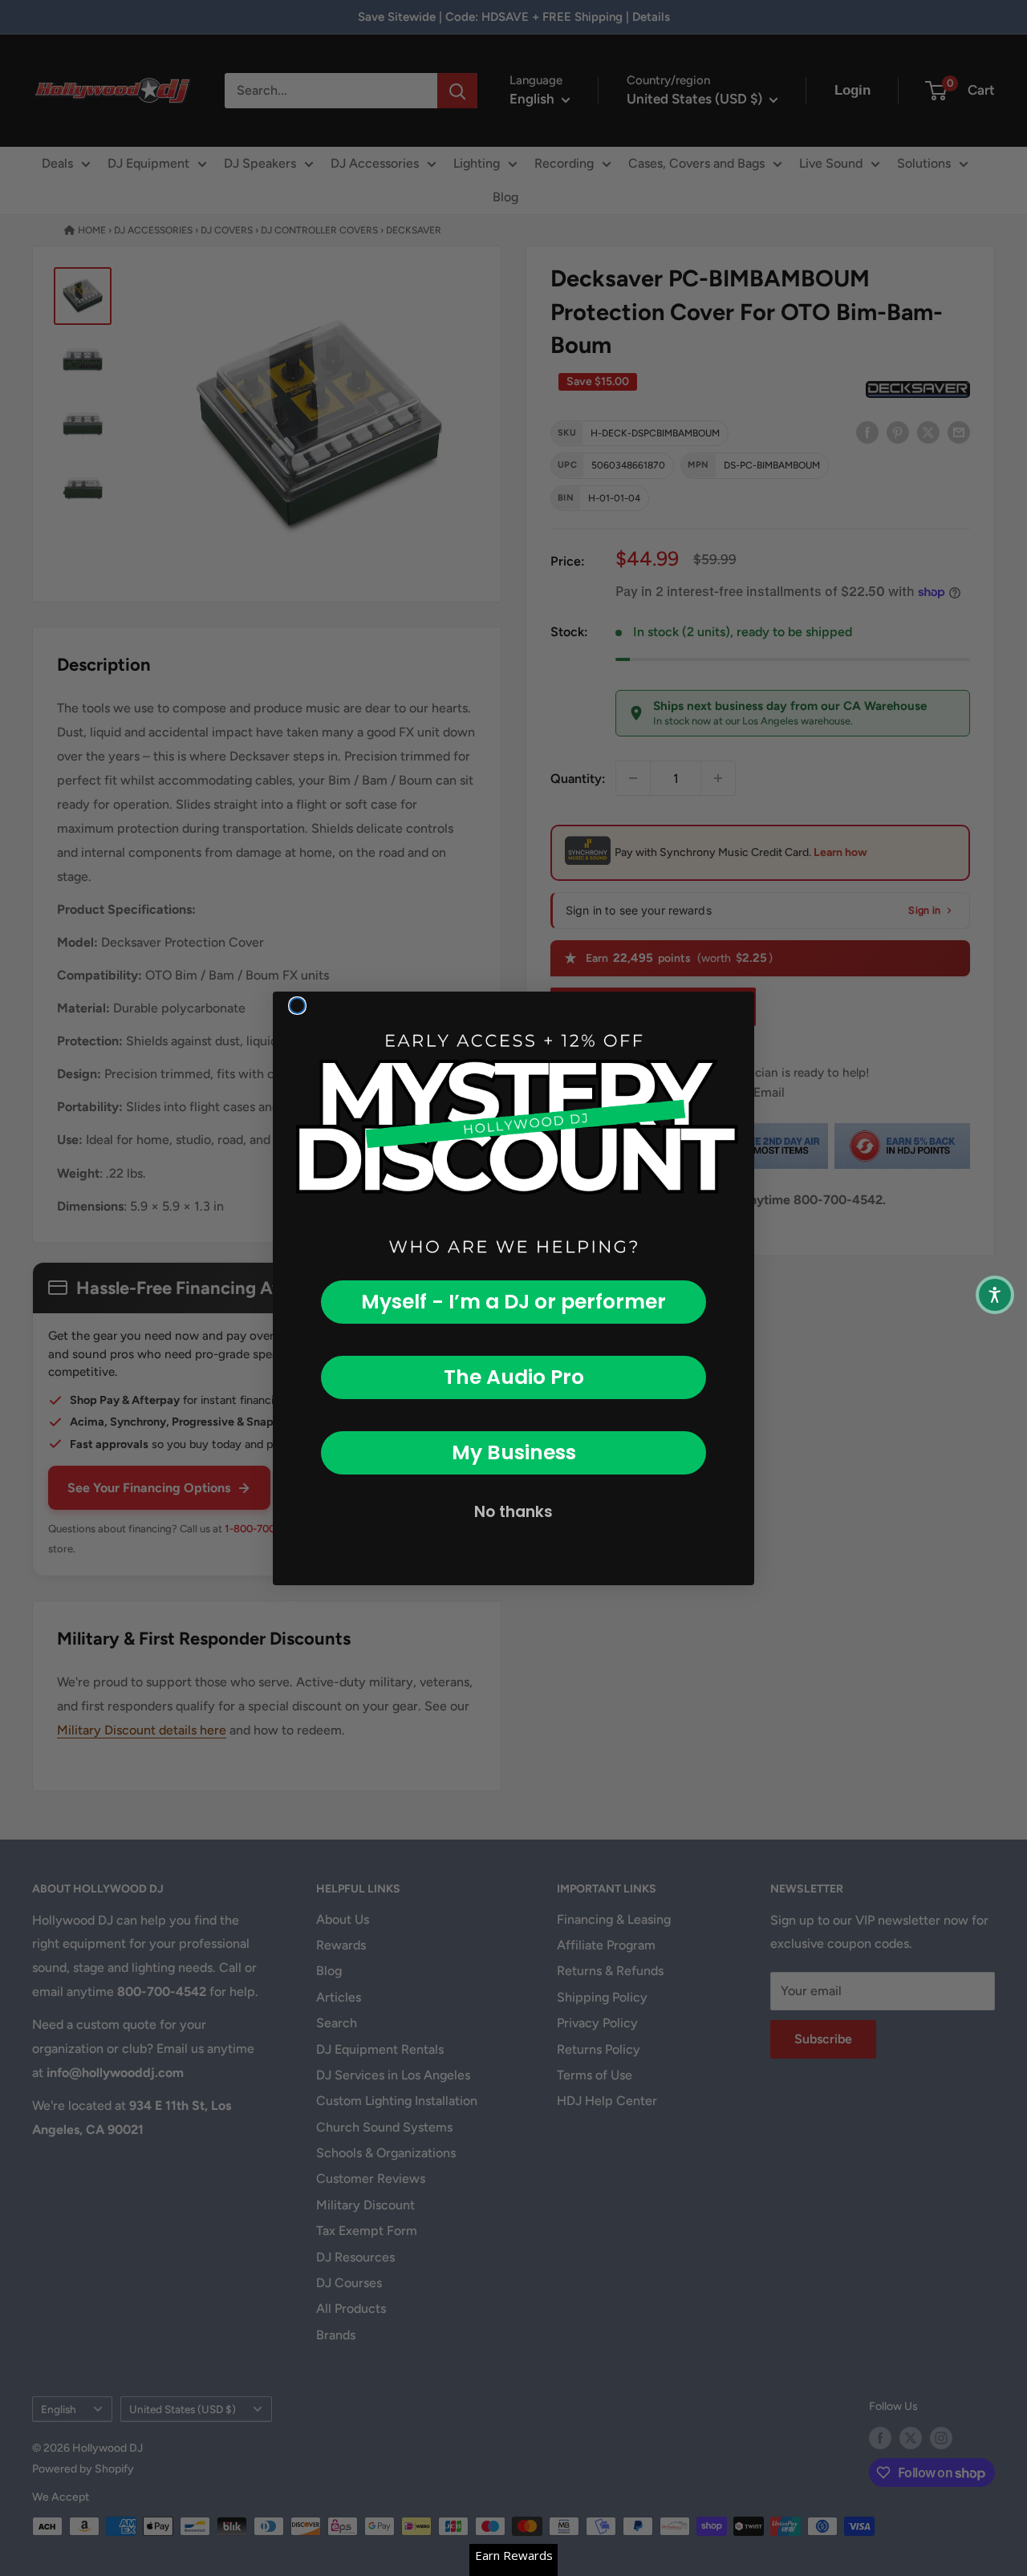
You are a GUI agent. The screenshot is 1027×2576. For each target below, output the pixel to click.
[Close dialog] (297, 1006)
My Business (514, 1452)
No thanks (513, 1512)
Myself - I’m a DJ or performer (513, 1302)
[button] (995, 1295)
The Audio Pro (514, 1377)
